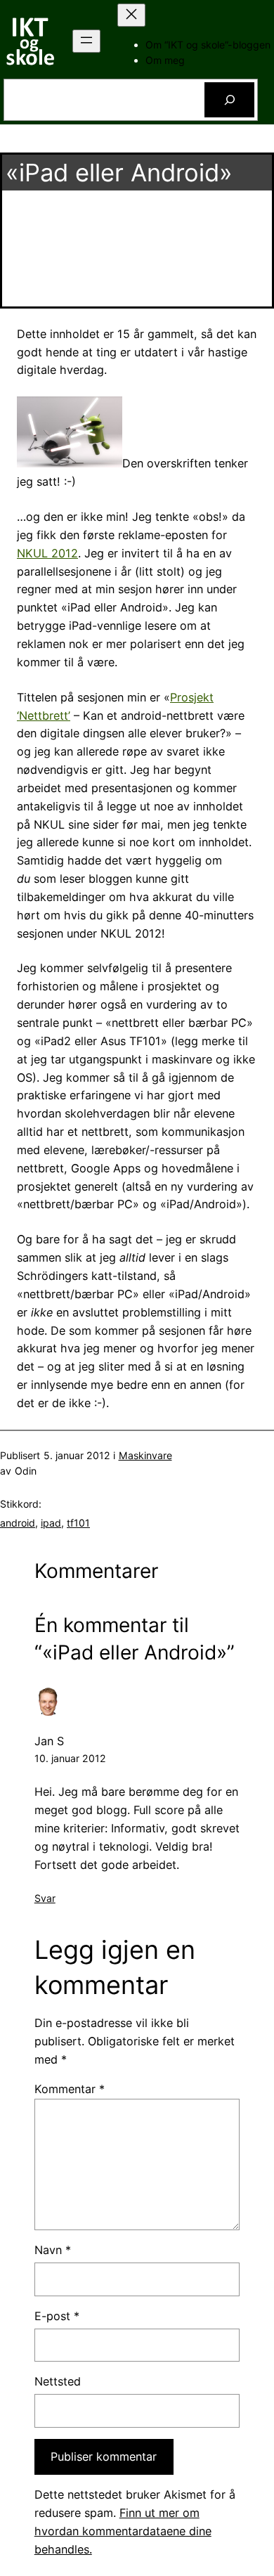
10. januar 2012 (70, 1758)
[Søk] (229, 100)
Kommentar (70, 2089)
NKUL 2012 (47, 553)
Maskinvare (145, 1455)
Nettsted (58, 2381)
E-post (57, 2316)
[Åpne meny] (86, 41)
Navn (53, 2250)
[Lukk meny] (131, 15)
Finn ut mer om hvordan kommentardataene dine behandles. (123, 2531)
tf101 (78, 1523)
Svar (45, 1898)
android (18, 1523)
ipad (51, 1523)
